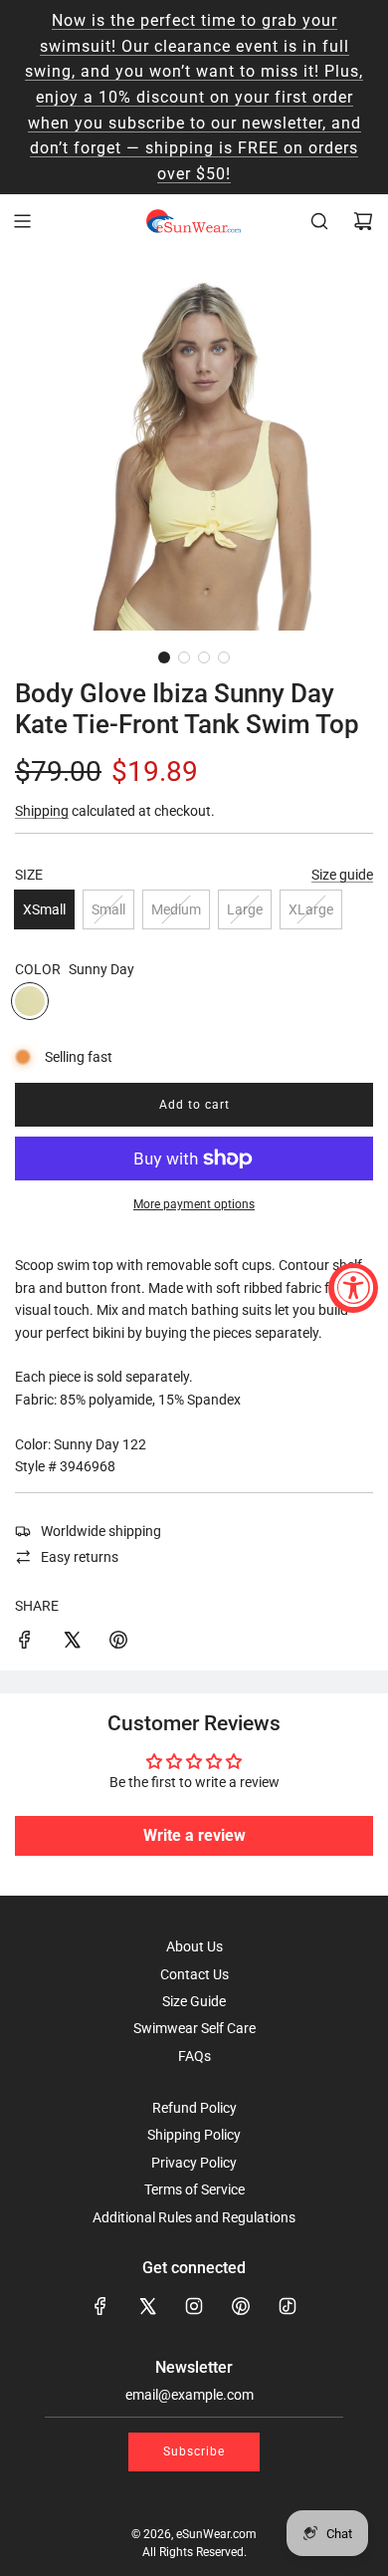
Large (245, 909)
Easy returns (80, 1557)
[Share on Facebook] (25, 1643)
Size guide (342, 875)
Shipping (42, 811)
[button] (164, 657)
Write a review (194, 1835)
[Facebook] (100, 2306)
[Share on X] (72, 1643)
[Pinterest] (241, 2306)
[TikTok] (288, 2306)
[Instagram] (194, 2306)
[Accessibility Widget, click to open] (353, 1288)
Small (108, 909)
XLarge (311, 909)
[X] (147, 2306)
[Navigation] (22, 221)
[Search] (319, 221)
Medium (176, 909)
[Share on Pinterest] (118, 1643)
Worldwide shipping (101, 1531)
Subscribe (194, 2451)
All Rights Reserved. (194, 2552)
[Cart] (363, 221)
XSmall (44, 909)
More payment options (194, 1204)
